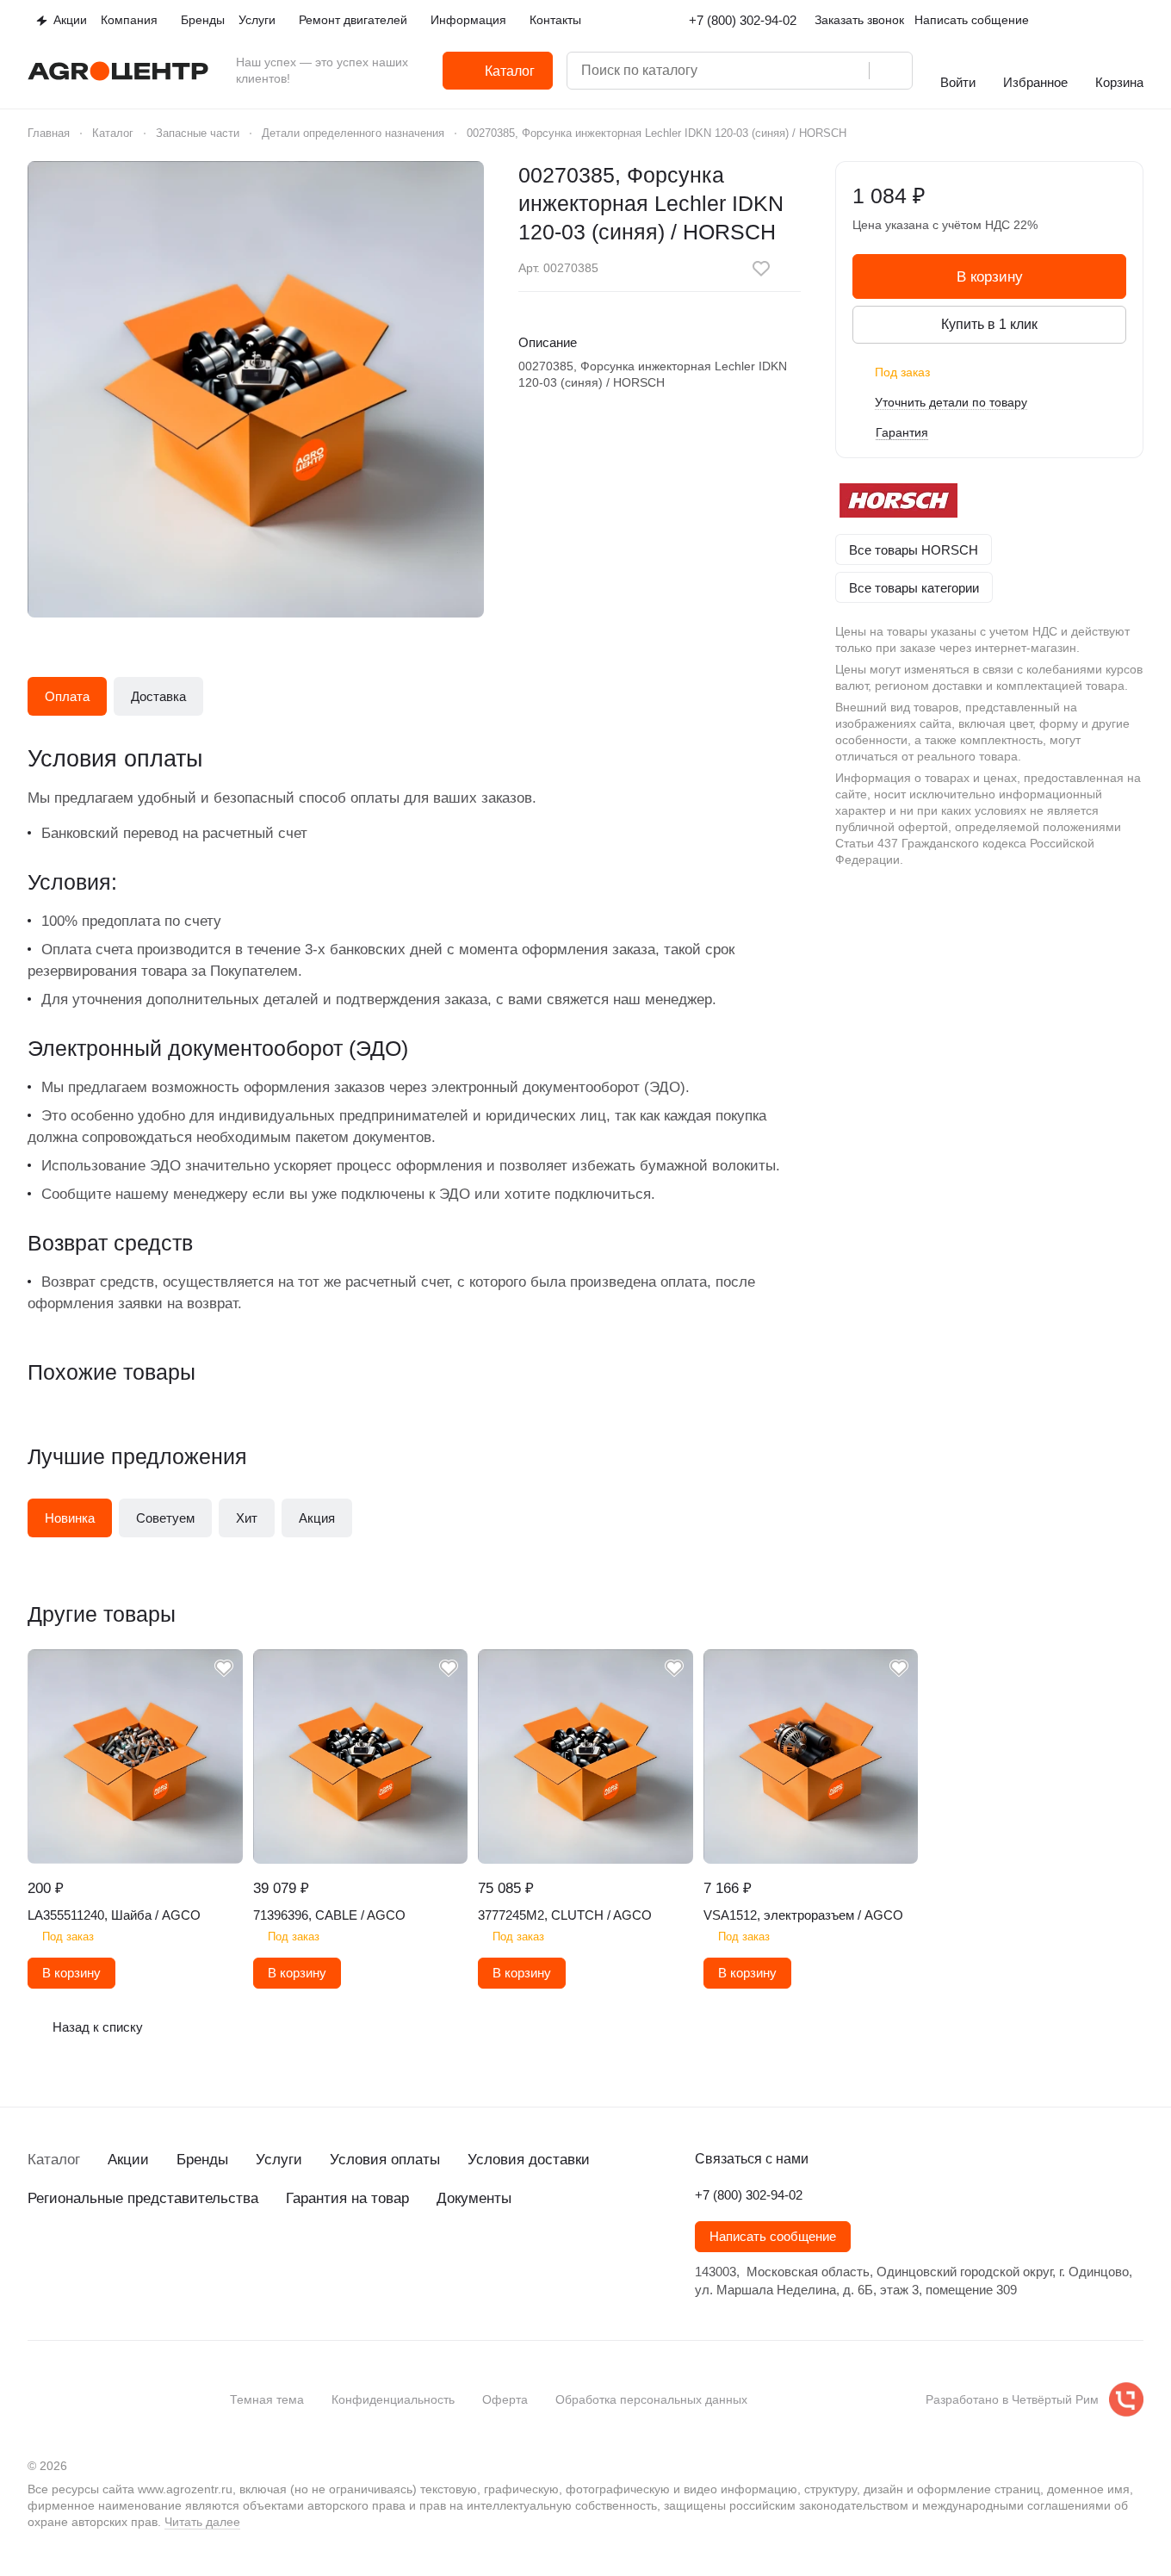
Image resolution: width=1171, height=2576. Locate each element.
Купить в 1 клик (989, 324)
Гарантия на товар (347, 2198)
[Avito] (176, 2261)
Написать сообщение (773, 2237)
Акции (128, 2160)
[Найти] (890, 71)
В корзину (990, 277)
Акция (317, 1518)
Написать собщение (972, 20)
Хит (247, 1518)
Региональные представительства (143, 2198)
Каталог (54, 2160)
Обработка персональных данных (651, 2399)
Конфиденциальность (393, 2399)
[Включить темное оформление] (1137, 21)
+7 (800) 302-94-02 (743, 20)
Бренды (202, 2160)
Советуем (165, 1518)
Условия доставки (529, 2160)
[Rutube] (141, 2261)
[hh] (210, 2261)
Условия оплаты (385, 2160)
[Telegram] (72, 2261)
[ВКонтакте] (38, 2261)
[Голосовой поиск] (850, 71)
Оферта (505, 2399)
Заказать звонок (859, 20)
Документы (474, 2198)
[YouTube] (107, 2261)
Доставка (158, 696)
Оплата (67, 696)
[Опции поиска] (781, 71)
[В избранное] (761, 269)
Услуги (279, 2160)
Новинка (70, 1518)
